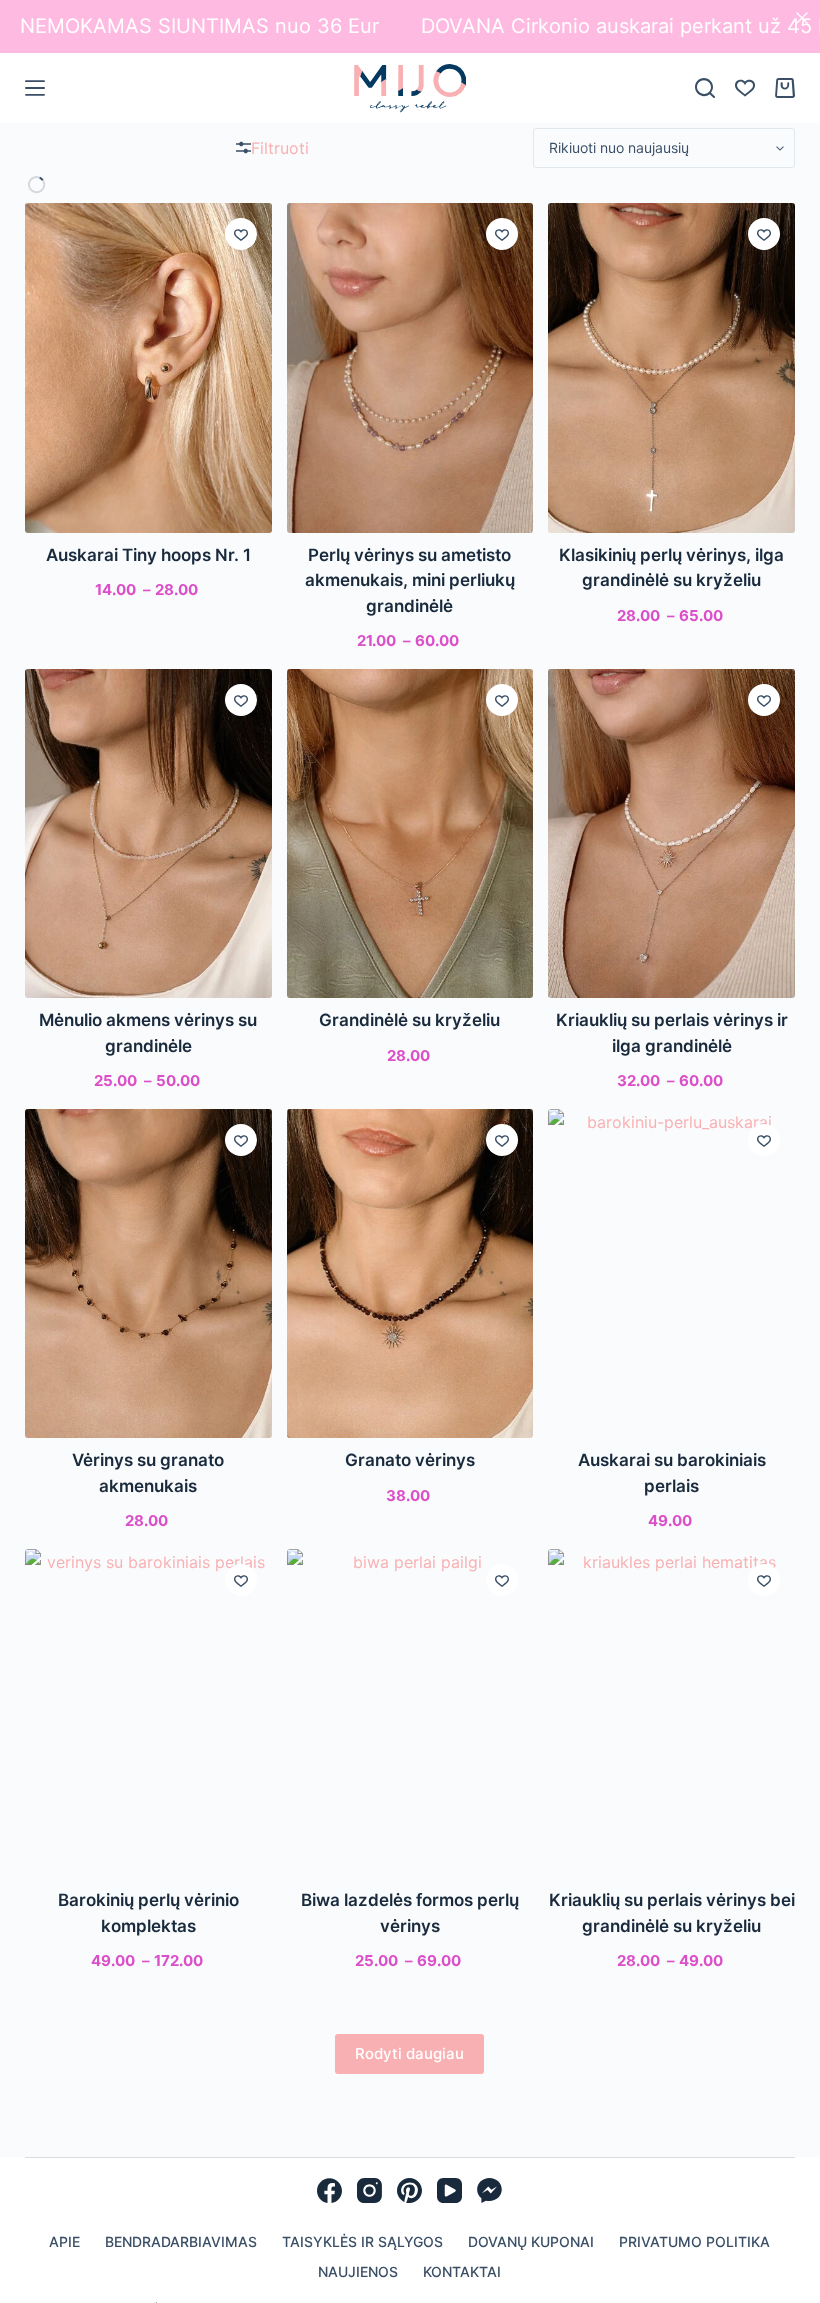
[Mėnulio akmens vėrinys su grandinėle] (148, 833)
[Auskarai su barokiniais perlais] (671, 1273)
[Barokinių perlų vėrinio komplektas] (148, 1713)
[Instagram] (369, 2190)
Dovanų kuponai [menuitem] (531, 2241)
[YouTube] (449, 2190)
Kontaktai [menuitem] (462, 2271)
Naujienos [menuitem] (358, 2271)
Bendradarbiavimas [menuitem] (181, 2241)
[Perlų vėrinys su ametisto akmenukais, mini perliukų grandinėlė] (410, 367)
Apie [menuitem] (64, 2241)
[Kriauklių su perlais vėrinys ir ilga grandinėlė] (671, 833)
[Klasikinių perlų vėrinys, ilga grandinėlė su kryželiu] (671, 367)
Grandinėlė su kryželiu (409, 1020)
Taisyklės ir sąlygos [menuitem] (362, 2241)
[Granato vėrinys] (410, 1273)
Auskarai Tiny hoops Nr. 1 (148, 555)
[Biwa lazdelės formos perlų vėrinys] (410, 1713)
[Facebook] (329, 2190)
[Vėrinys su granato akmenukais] (148, 1273)
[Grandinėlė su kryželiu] (410, 833)
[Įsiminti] (241, 234)
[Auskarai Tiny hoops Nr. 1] (148, 367)
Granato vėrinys (410, 1460)
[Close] (802, 18)
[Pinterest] (409, 2190)
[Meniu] (35, 88)
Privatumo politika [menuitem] (694, 2241)
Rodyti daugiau (409, 2053)
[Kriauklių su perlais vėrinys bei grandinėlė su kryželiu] (671, 1713)
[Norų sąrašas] (745, 88)
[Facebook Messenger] (489, 2190)
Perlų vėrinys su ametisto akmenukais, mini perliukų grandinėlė (410, 580)
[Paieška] (705, 88)
